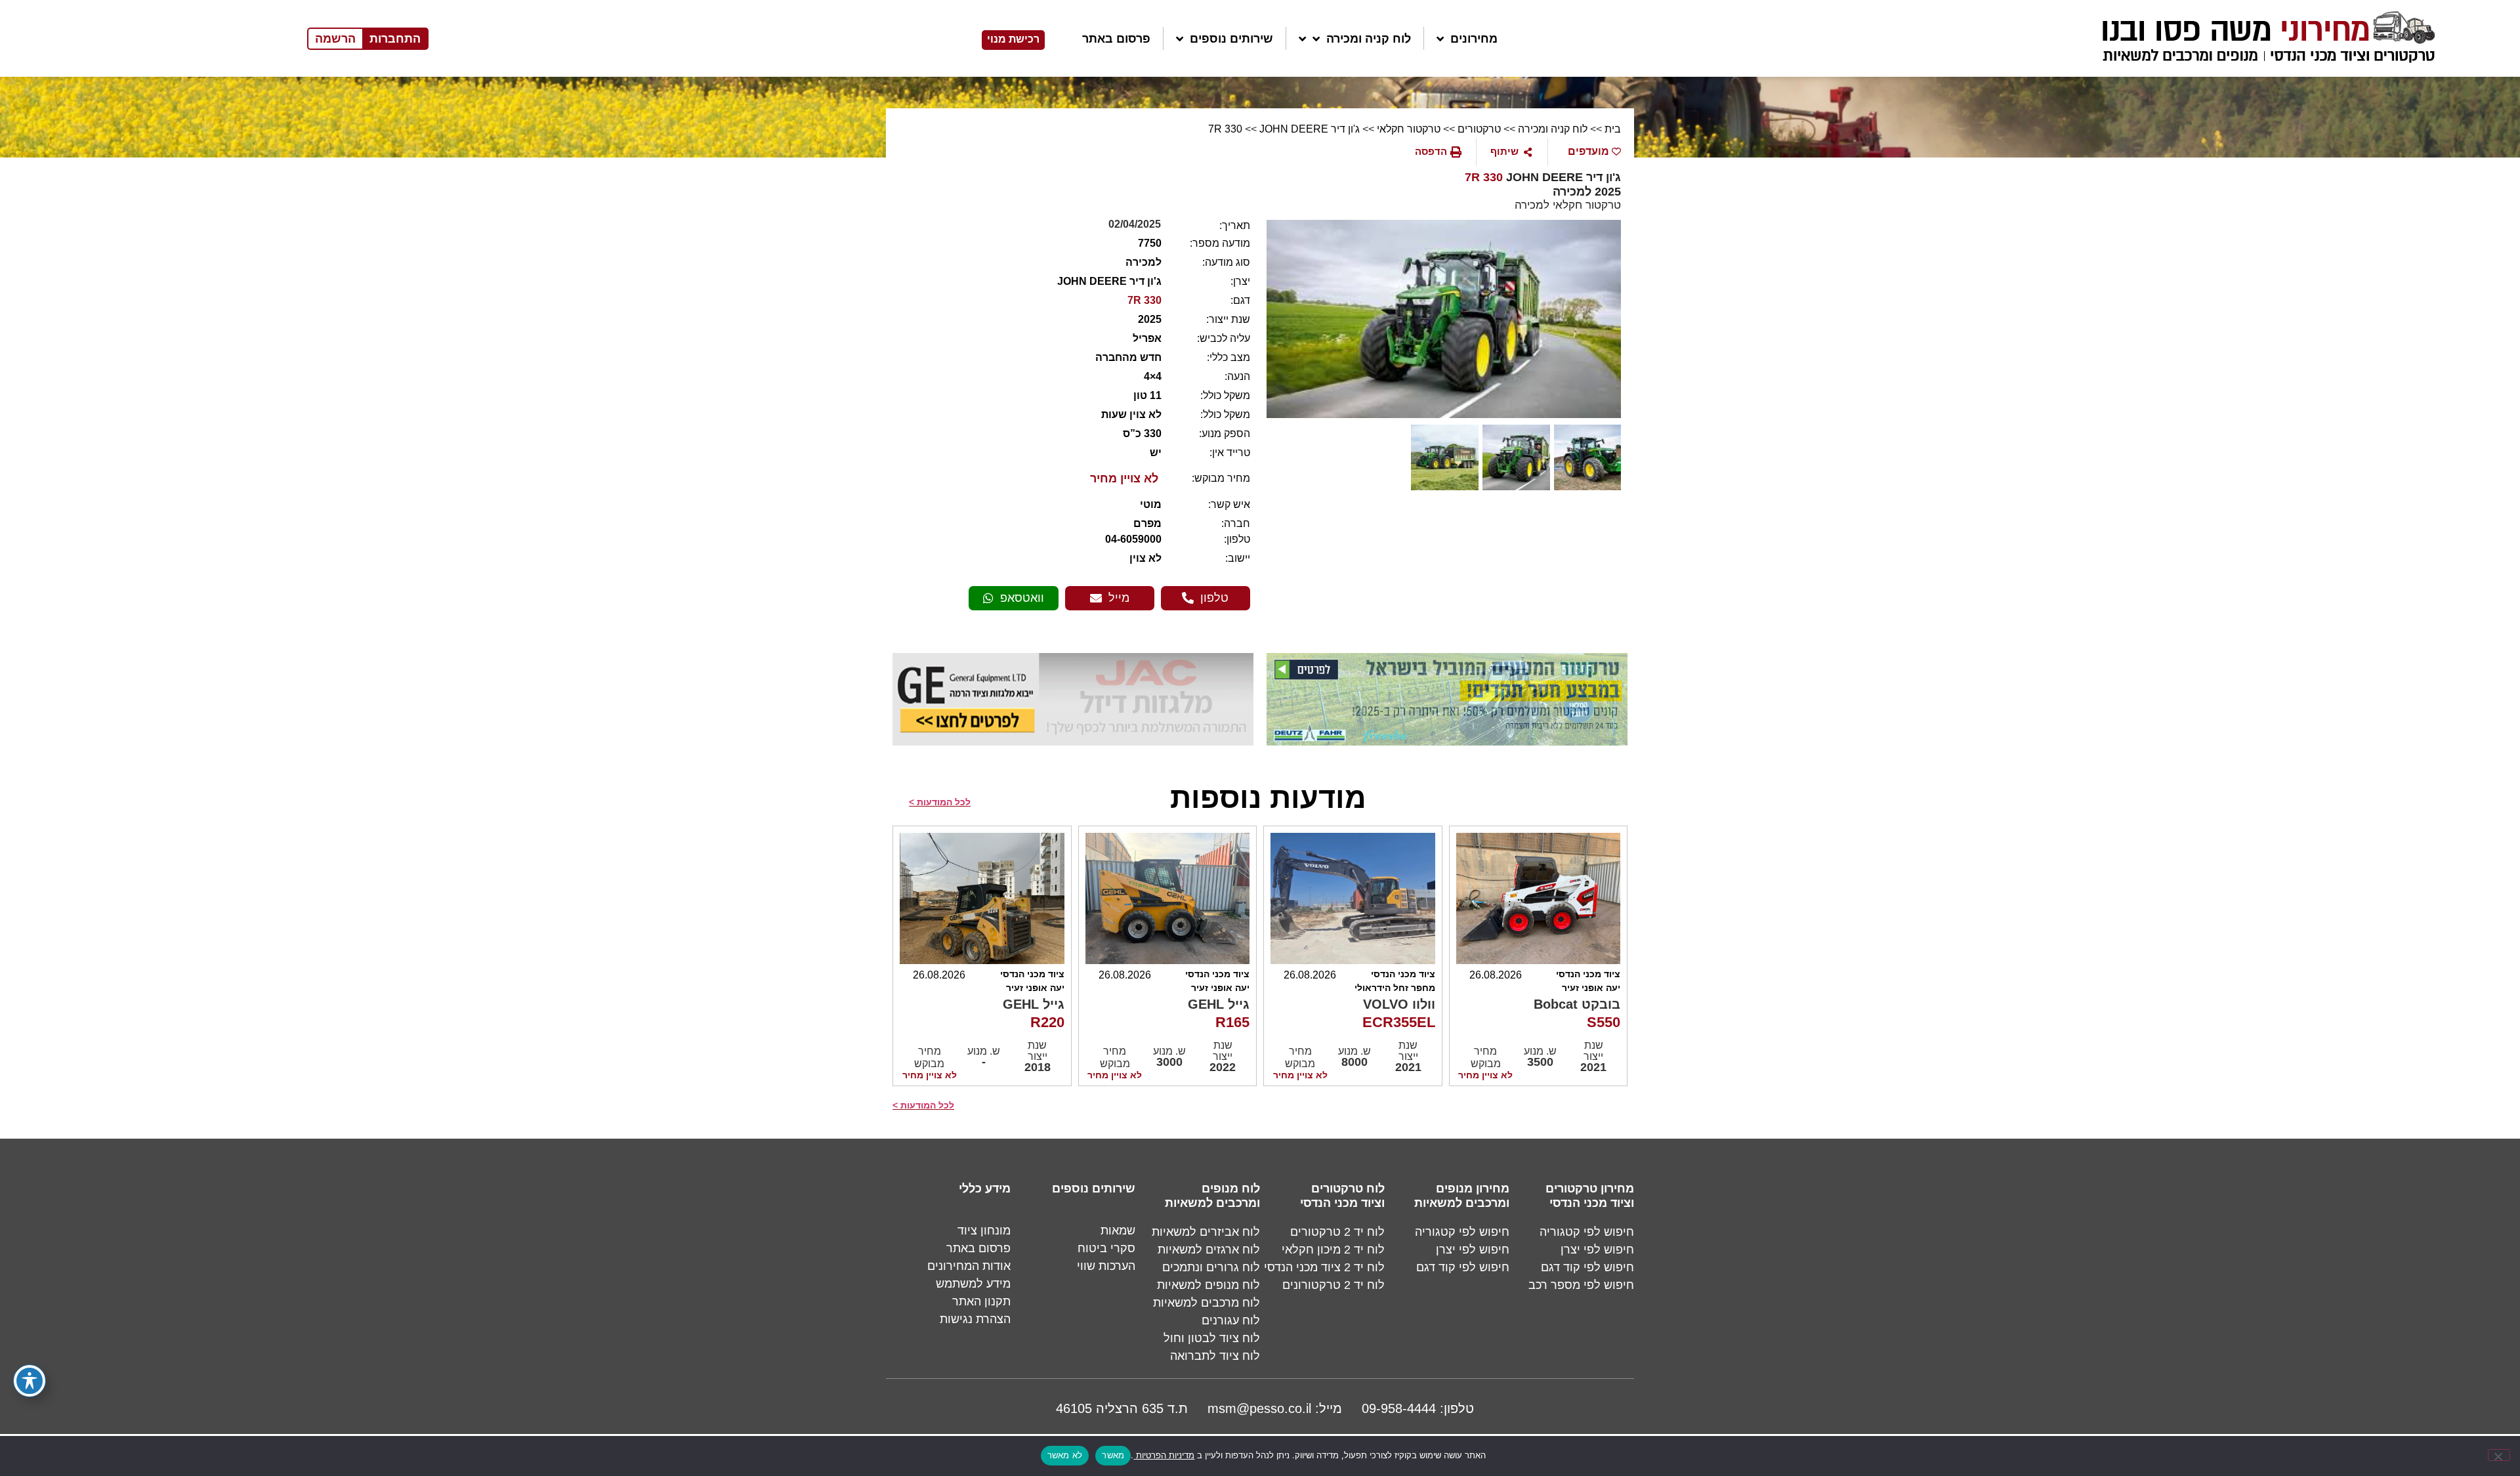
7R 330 (1225, 129)
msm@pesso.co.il (1259, 1408)
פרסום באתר (1116, 39)
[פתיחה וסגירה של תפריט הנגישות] (30, 1381)
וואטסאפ (1022, 598)
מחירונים (1474, 39)
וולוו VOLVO (1399, 1004)
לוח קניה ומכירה (1369, 39)
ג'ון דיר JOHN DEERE (1310, 129)
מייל (1119, 598)
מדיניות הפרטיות (1164, 1455)
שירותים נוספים (1231, 39)
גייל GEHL (1219, 1004)
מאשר (1113, 1455)
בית (1611, 129)
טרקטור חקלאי (1409, 129)
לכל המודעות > (940, 802)
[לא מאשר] (2499, 1455)
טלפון (1214, 598)
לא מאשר (1065, 1455)
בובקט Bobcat (1577, 1004)
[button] (1438, 152)
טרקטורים (1479, 129)
